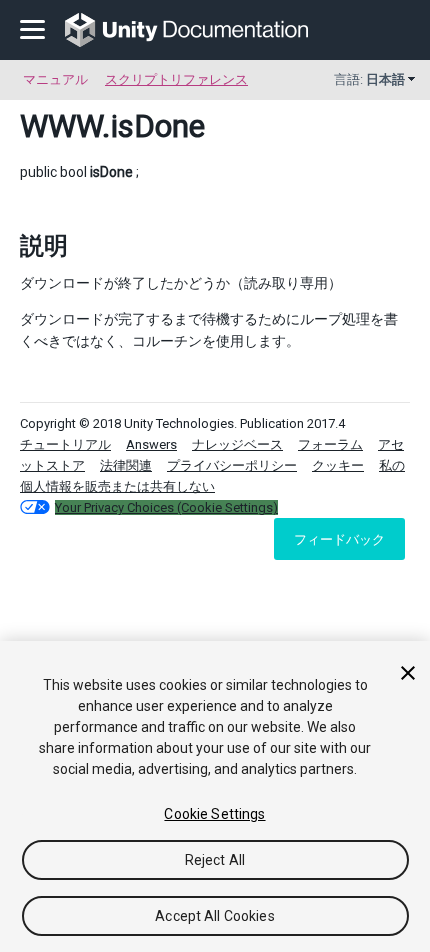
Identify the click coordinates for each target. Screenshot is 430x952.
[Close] (408, 673)
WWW (61, 126)
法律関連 (126, 465)
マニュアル (55, 79)
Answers (151, 444)
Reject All (215, 860)
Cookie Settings (214, 814)
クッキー (338, 465)
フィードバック (339, 539)
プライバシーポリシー (232, 465)
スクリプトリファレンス (176, 79)
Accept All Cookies (215, 916)
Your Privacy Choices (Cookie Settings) (166, 507)
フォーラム (330, 444)
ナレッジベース (237, 444)
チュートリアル (65, 444)
